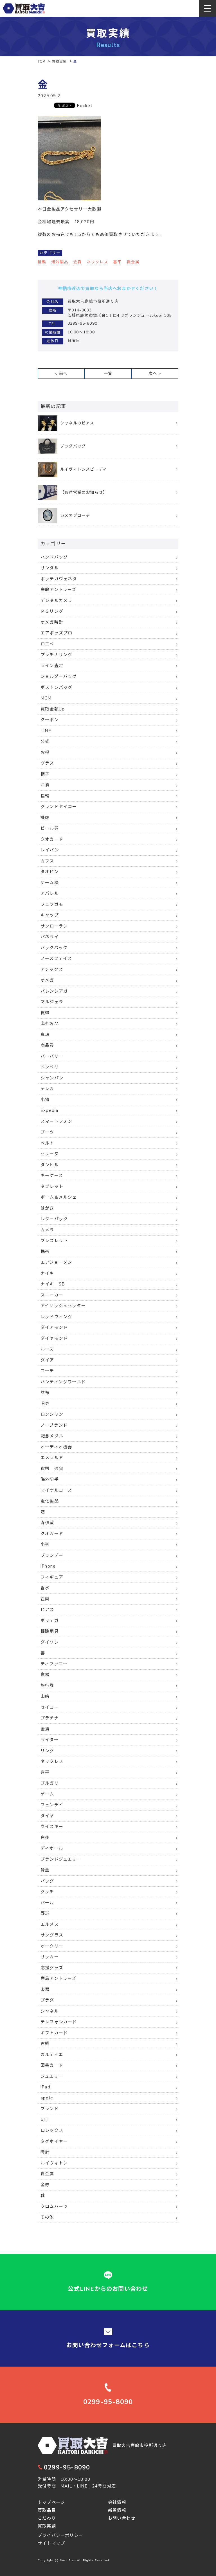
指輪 (42, 262)
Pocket (85, 106)
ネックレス (98, 262)
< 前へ (61, 374)
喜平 (117, 262)
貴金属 (133, 262)
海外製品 (60, 262)
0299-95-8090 (67, 2467)
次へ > (155, 374)
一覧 (108, 374)
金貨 (78, 262)
